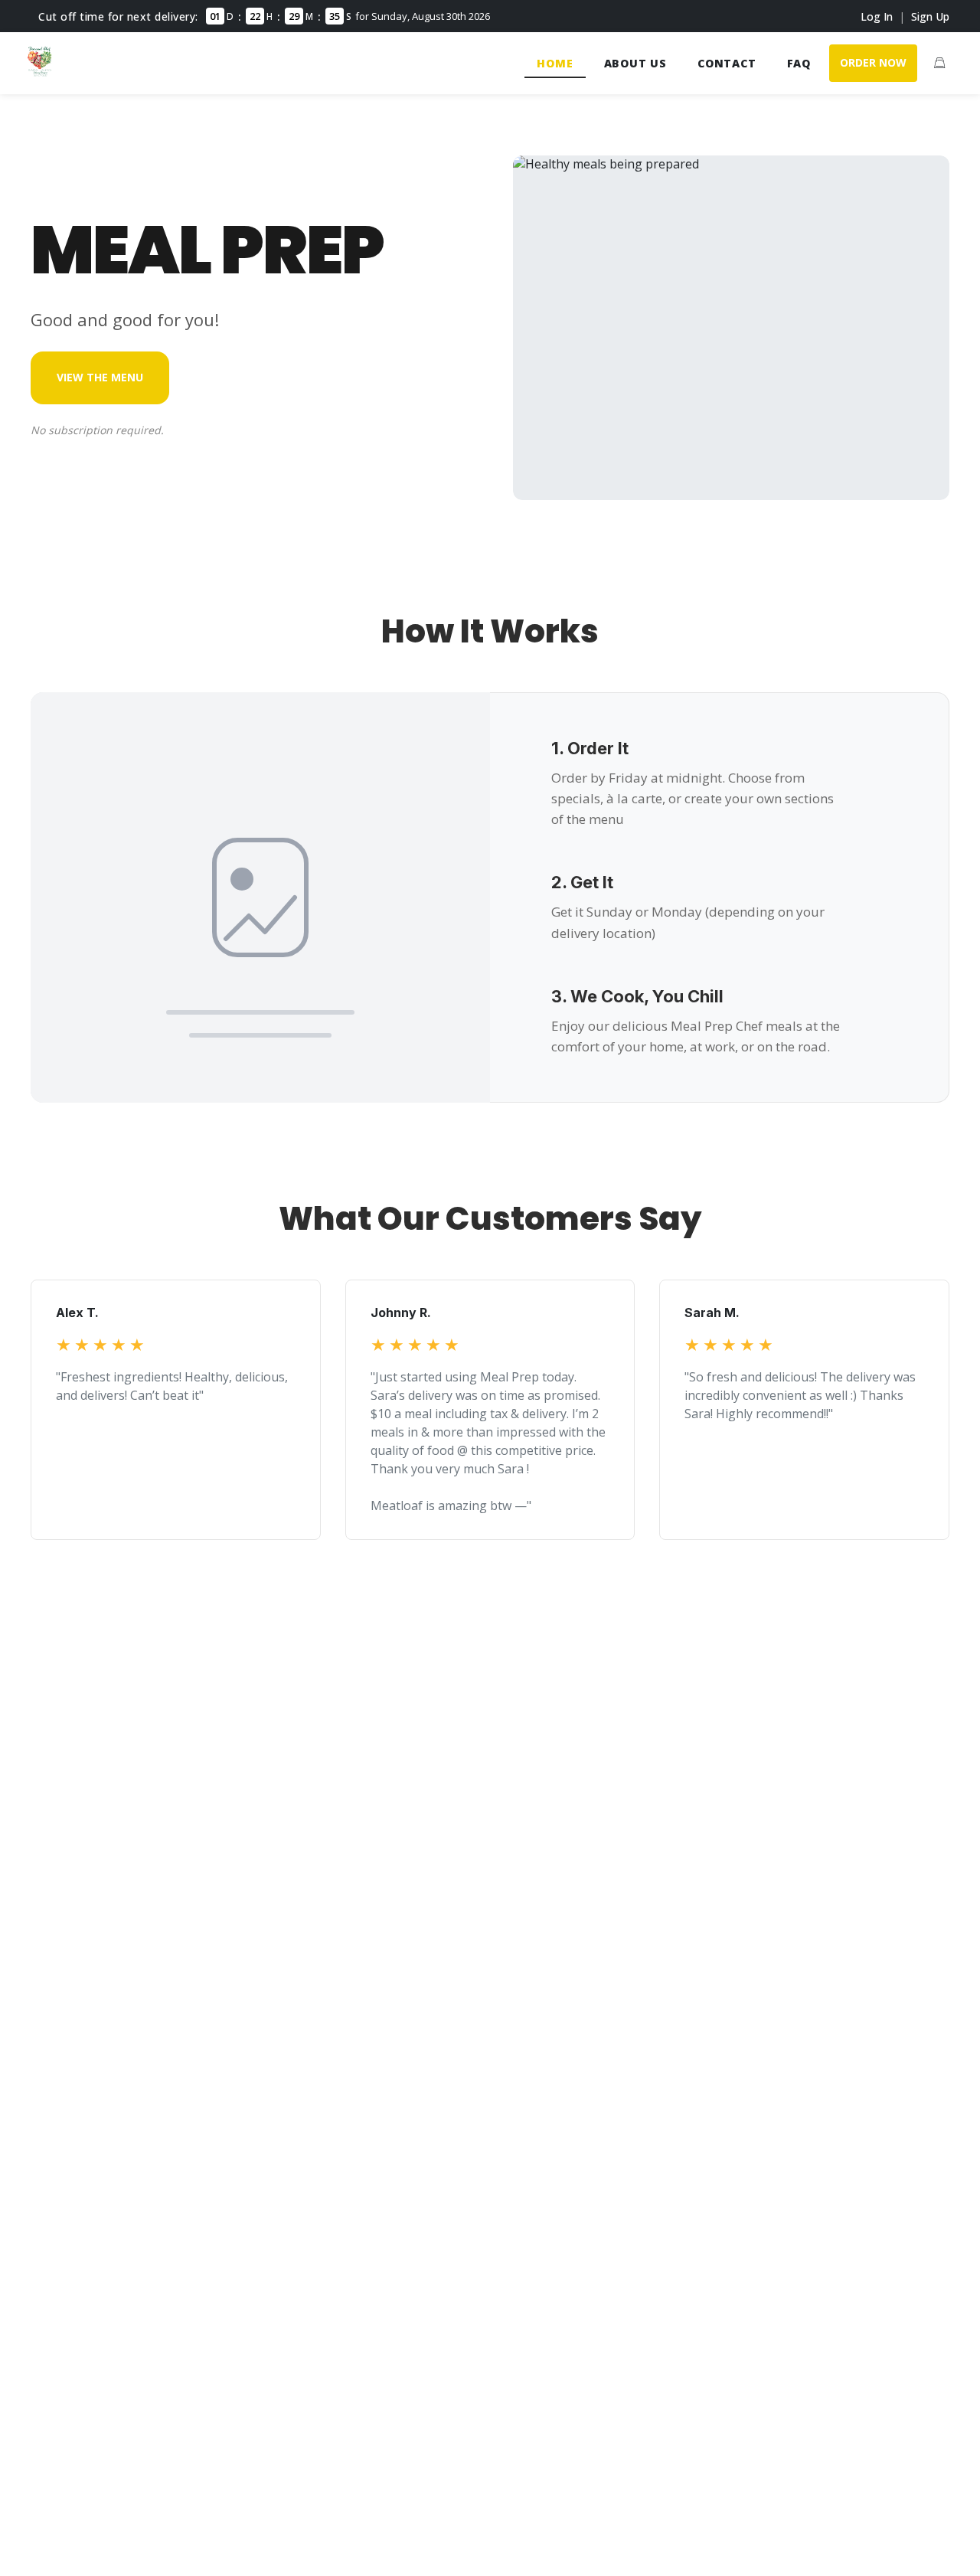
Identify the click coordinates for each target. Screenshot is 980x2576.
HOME (555, 63)
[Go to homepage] (40, 72)
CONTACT (727, 63)
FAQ (799, 63)
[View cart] (939, 63)
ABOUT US (635, 63)
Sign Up (930, 16)
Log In (877, 16)
